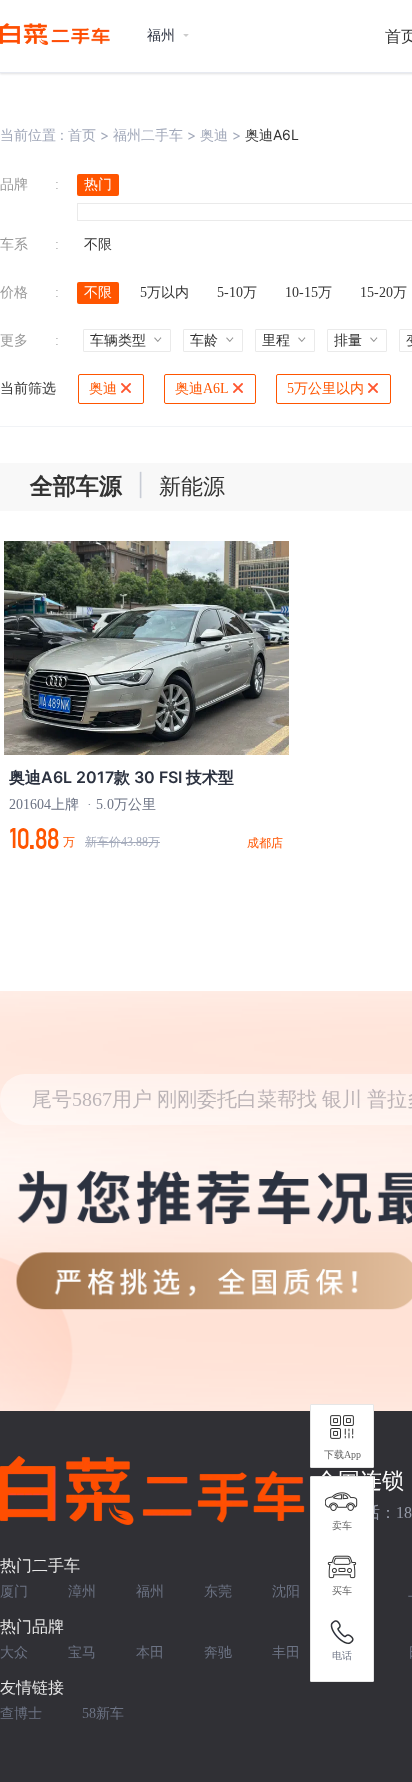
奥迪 (214, 134)
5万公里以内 (325, 388)
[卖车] (342, 1502)
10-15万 (308, 292)
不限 (98, 244)
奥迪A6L (202, 388)
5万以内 (164, 292)
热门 (98, 184)
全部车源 (76, 486)
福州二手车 (148, 134)
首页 (82, 134)
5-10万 (237, 292)
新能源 (192, 486)
